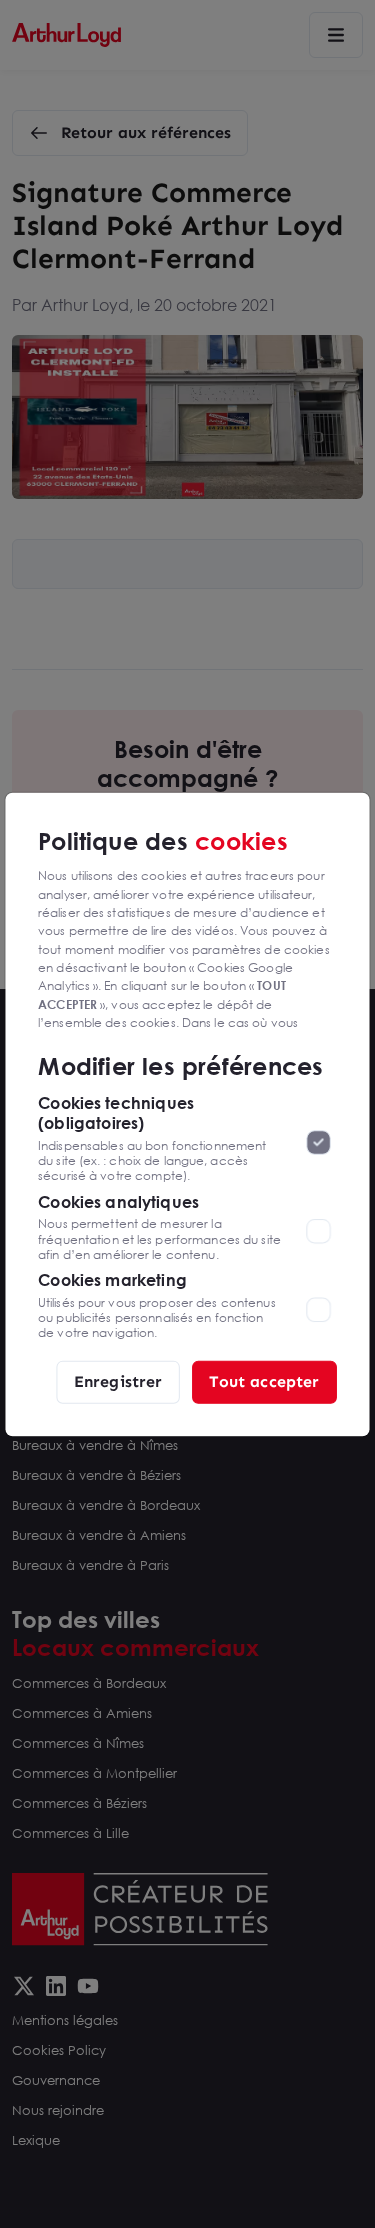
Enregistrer (118, 1381)
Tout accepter (264, 1381)
